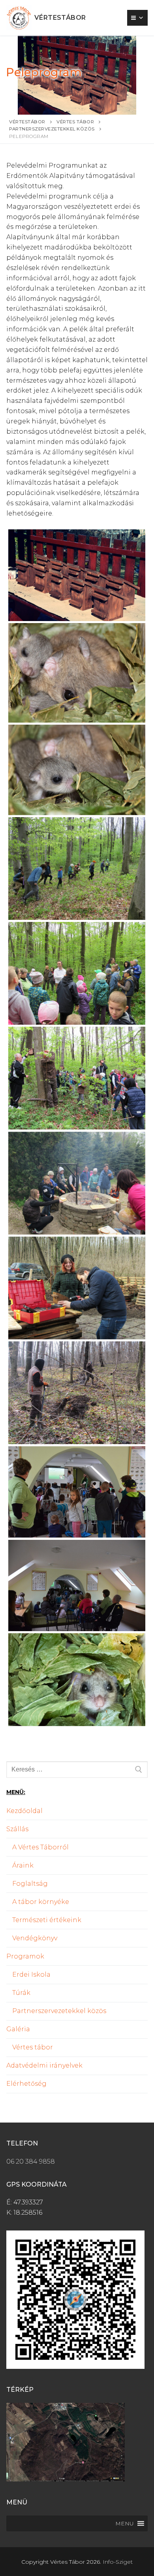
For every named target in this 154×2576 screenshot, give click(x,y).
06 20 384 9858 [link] (31, 2161)
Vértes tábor (33, 2047)
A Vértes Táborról (40, 1847)
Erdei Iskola (31, 1974)
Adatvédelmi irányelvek (44, 2065)
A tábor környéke (41, 1902)
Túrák (21, 1993)
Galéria (18, 2029)
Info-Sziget (118, 2562)
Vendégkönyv (35, 1938)
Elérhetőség (26, 2084)
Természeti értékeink (47, 1920)
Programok (25, 1956)
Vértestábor (60, 18)
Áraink (23, 1865)
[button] (125, 2523)
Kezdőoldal (24, 1811)
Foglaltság (30, 1884)
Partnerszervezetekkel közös (59, 2011)
